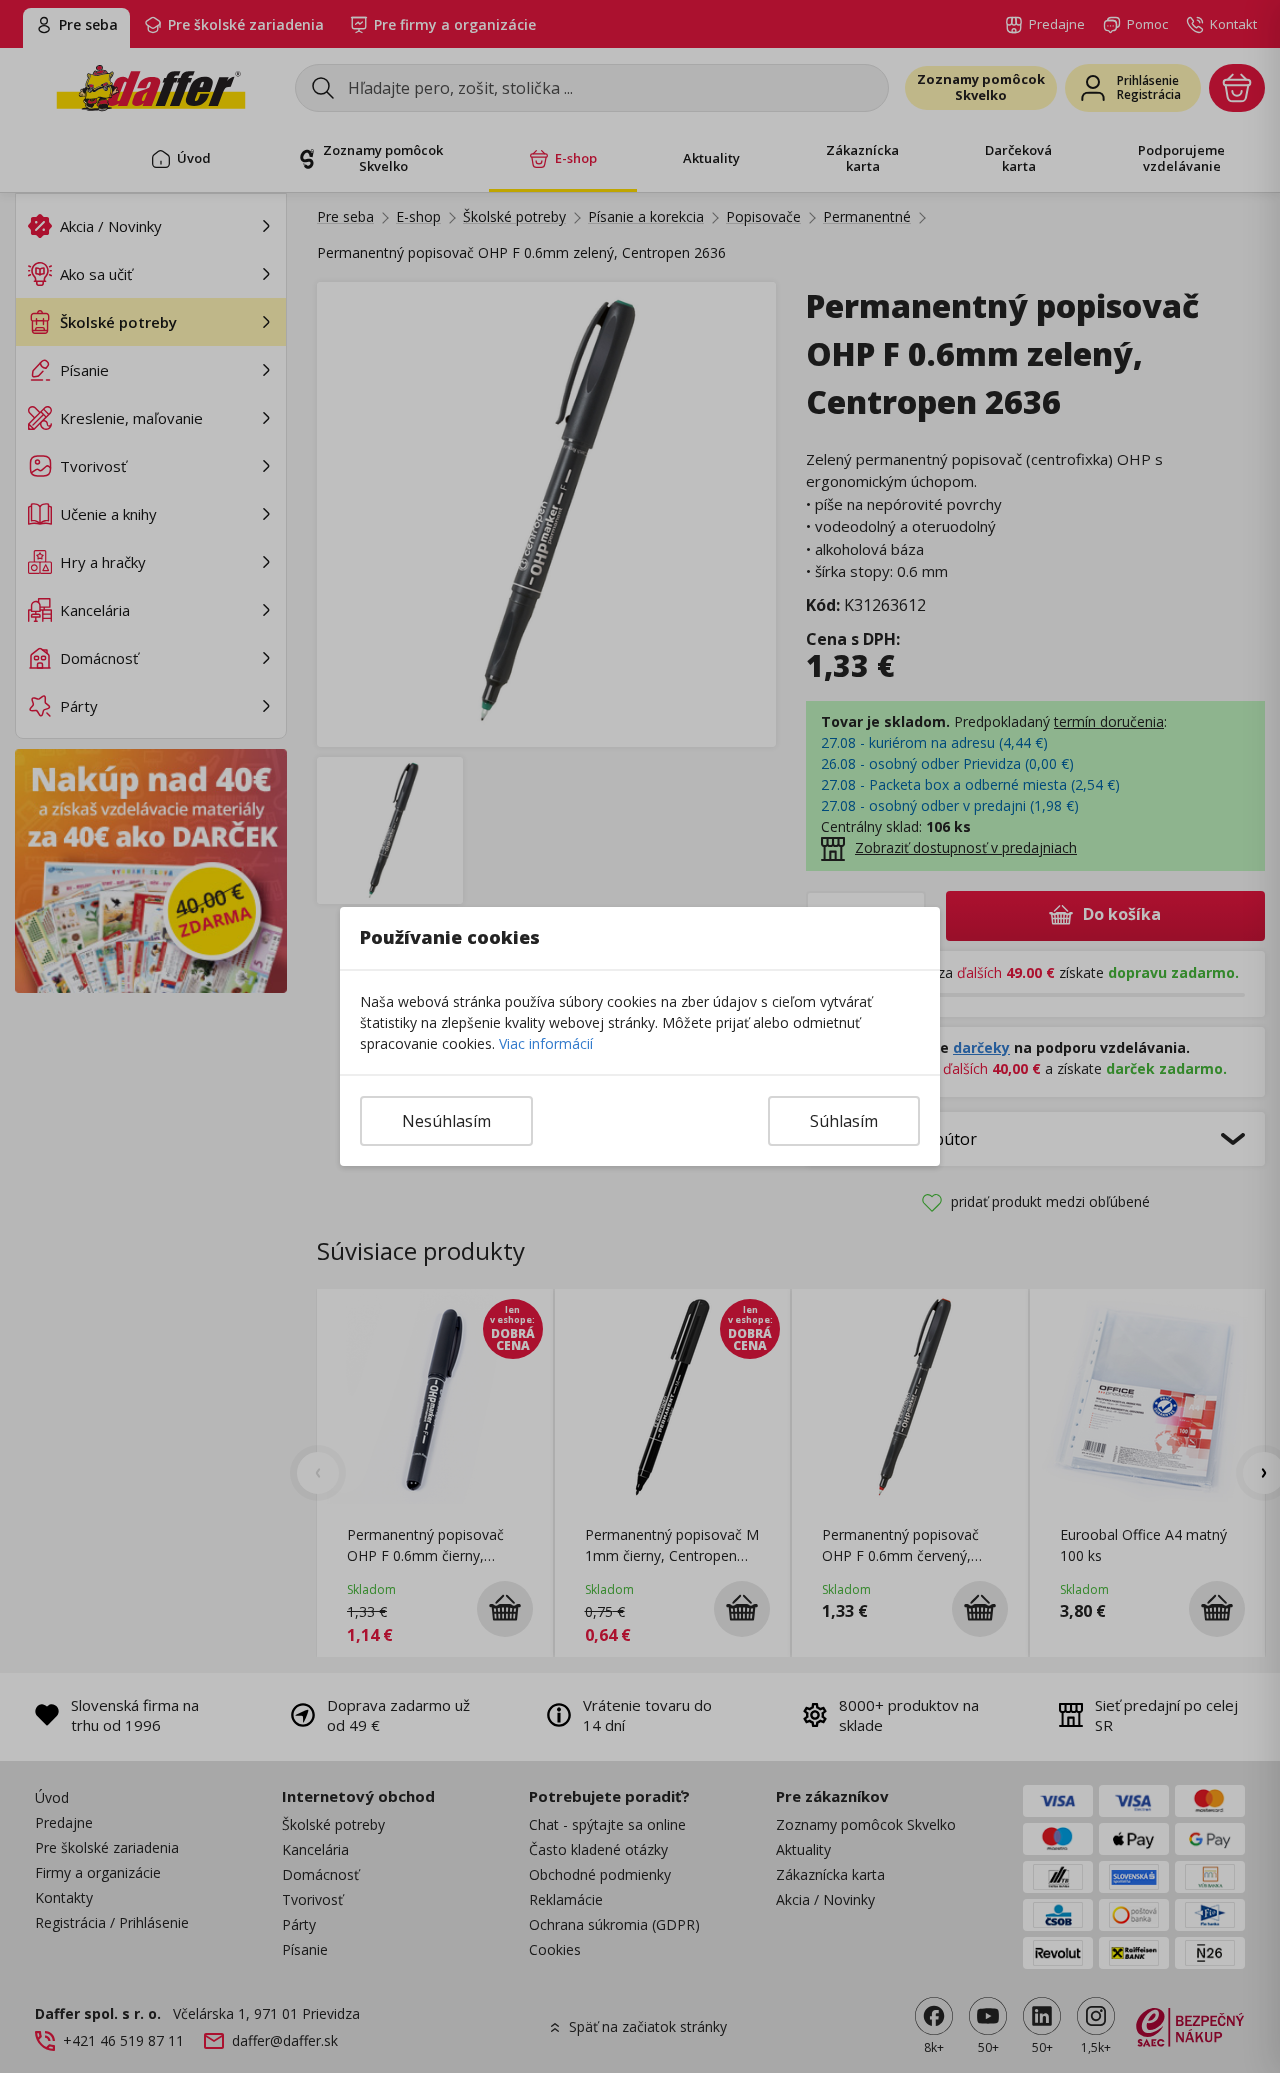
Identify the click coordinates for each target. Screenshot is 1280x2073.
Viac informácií (546, 1043)
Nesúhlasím (446, 1121)
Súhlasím (844, 1121)
